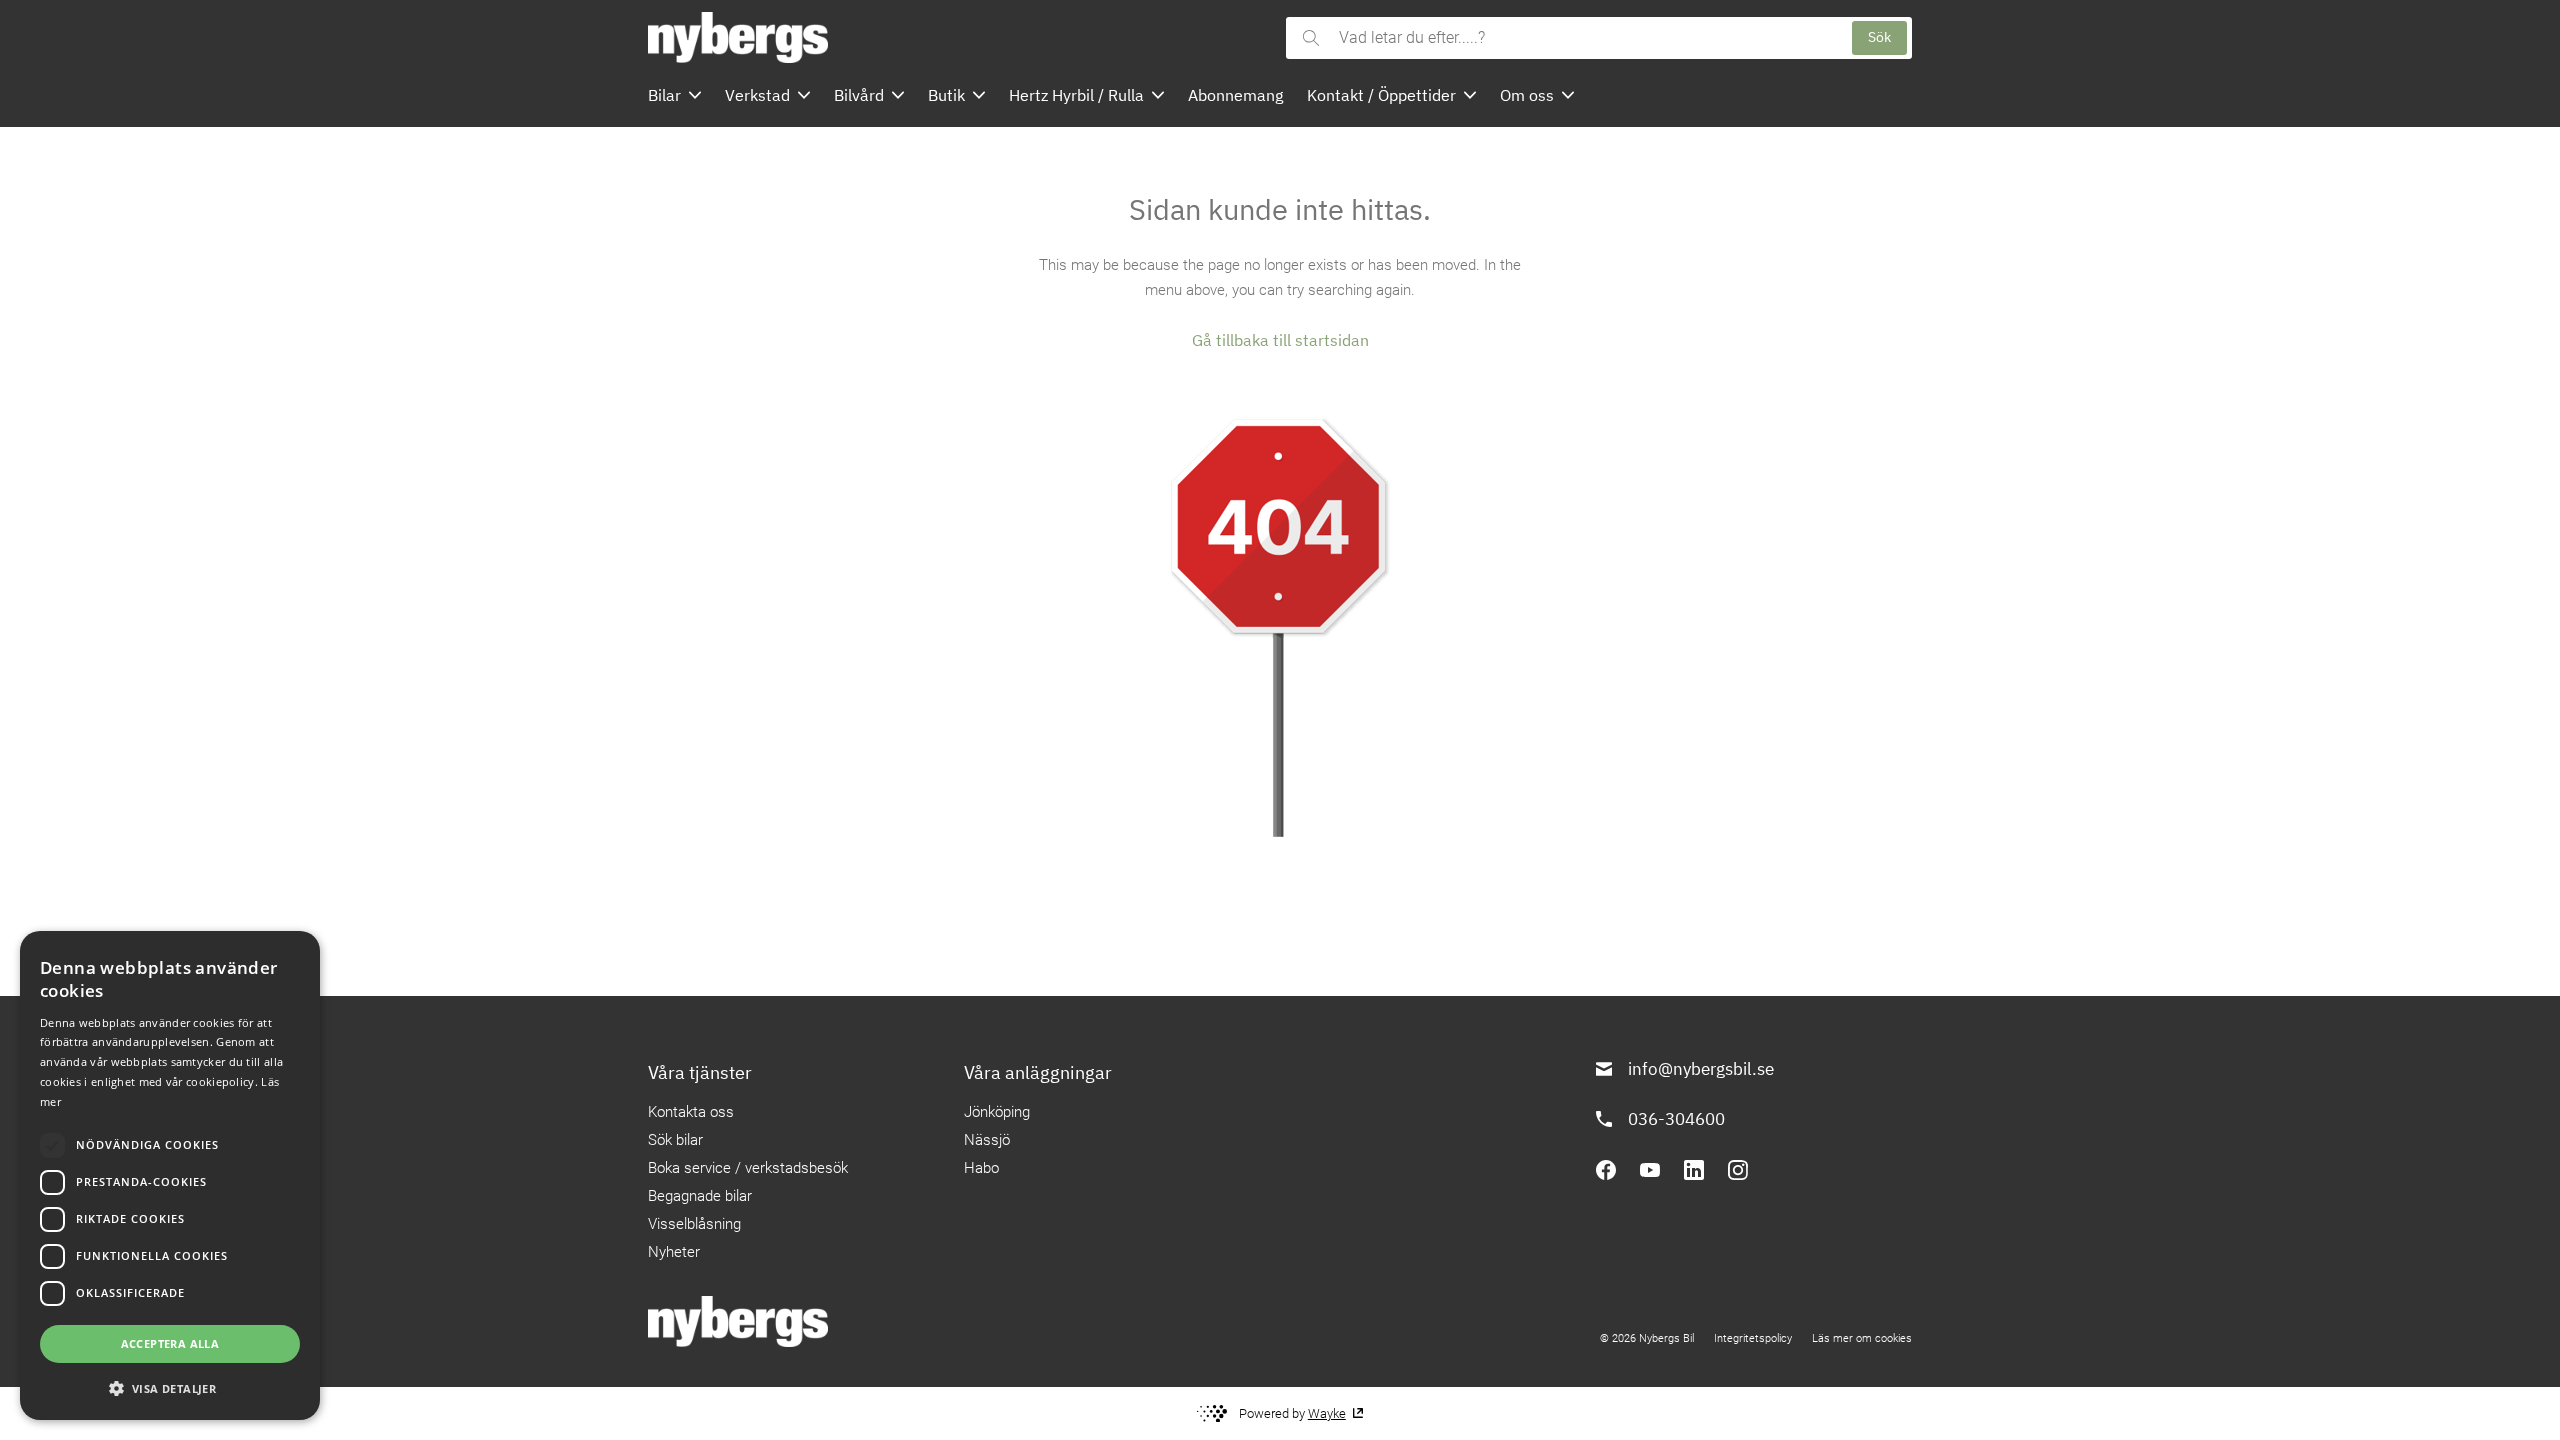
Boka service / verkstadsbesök (748, 1168)
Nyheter (674, 1252)
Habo (981, 1168)
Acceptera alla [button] (170, 1343)
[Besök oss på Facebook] (1606, 1170)
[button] (170, 1388)
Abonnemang (1235, 95)
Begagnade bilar (700, 1196)
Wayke (1327, 1413)
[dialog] (170, 1175)
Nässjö (987, 1140)
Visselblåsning (694, 1224)
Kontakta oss (691, 1112)
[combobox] (1585, 38)
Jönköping (997, 1112)
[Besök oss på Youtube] (1650, 1170)
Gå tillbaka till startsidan (1280, 340)
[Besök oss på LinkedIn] (1694, 1170)
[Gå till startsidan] (961, 37)
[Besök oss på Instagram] (1738, 1170)
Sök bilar (675, 1140)
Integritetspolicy (1753, 1338)
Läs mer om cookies (1862, 1338)
